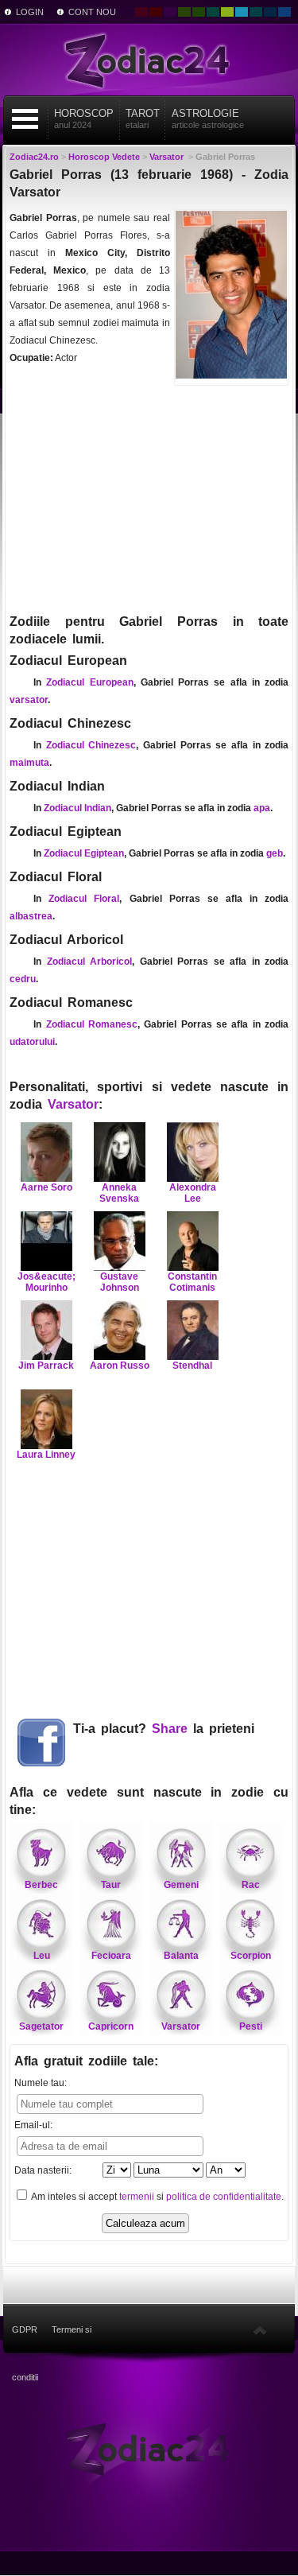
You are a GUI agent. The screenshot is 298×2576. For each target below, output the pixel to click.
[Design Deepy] (284, 12)
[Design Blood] (141, 12)
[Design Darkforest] (184, 12)
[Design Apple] (227, 12)
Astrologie (208, 119)
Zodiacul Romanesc (92, 1024)
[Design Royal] (270, 12)
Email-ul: (33, 2125)
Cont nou (92, 12)
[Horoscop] (149, 2449)
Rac (251, 1885)
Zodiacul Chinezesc (91, 745)
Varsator (73, 1104)
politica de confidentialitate (224, 2197)
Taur (111, 1885)
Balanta (181, 1956)
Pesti (251, 2026)
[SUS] (260, 2329)
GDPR (25, 2329)
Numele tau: (41, 2083)
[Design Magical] (170, 12)
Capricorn (111, 2026)
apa (262, 808)
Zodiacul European (89, 682)
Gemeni (181, 1885)
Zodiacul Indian (77, 808)
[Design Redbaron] (156, 12)
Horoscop (84, 119)
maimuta (29, 763)
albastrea (31, 916)
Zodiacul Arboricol (90, 962)
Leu (42, 1956)
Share (170, 1729)
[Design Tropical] (256, 12)
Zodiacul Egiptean (84, 853)
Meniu (25, 119)
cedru (23, 979)
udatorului (32, 1042)
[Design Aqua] (242, 12)
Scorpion (251, 1956)
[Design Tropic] (213, 12)
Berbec (41, 1885)
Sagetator (41, 2026)
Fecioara (111, 1956)
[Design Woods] (199, 12)
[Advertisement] (149, 498)
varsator (29, 700)
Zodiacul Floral (84, 899)
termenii (137, 2197)
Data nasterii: (43, 2170)
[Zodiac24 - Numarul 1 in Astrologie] (149, 60)
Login (30, 12)
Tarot (143, 119)
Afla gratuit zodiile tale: (86, 2061)
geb (275, 853)
